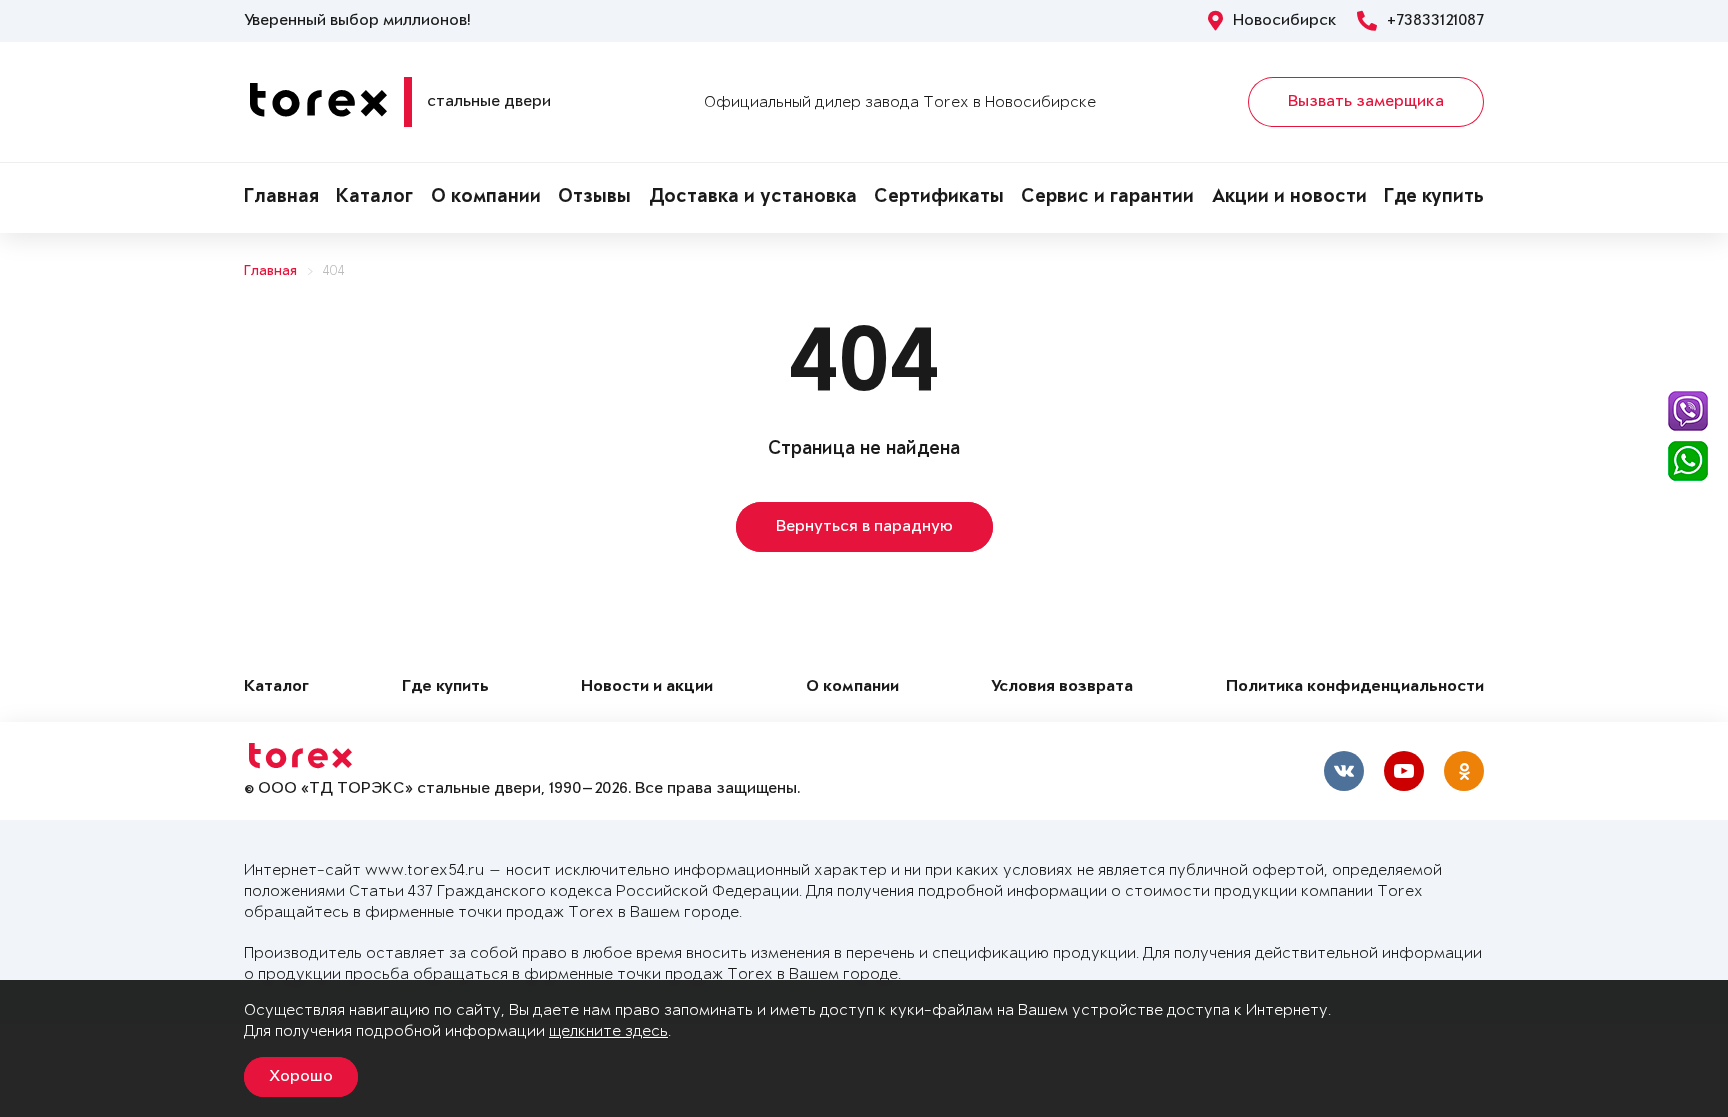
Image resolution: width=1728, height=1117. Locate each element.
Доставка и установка (753, 198)
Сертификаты (939, 198)
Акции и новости (1289, 198)
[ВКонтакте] (1344, 771)
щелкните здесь (608, 1031)
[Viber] (1688, 411)
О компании (486, 198)
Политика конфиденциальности (1355, 687)
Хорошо (301, 1077)
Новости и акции (647, 687)
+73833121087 (1435, 21)
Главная (281, 198)
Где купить (1434, 198)
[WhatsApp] (1688, 461)
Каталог (374, 198)
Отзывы (594, 198)
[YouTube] (1404, 771)
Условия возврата (1062, 687)
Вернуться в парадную (864, 527)
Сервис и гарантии (1107, 198)
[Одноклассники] (1464, 771)
